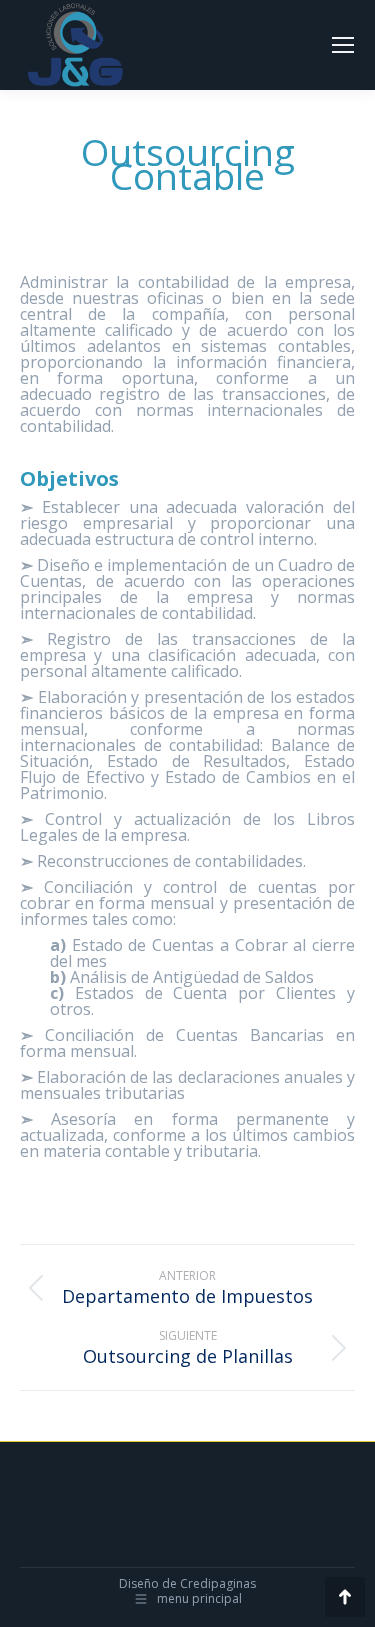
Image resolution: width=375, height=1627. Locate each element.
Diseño (139, 1583)
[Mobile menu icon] (343, 45)
